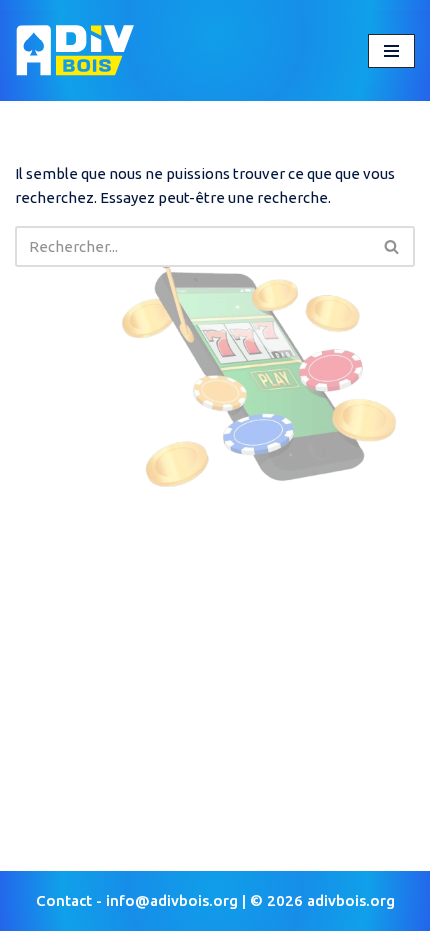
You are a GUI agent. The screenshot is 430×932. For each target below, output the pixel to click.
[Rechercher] (392, 246)
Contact (64, 900)
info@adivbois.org (172, 900)
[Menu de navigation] (391, 51)
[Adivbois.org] (75, 50)
